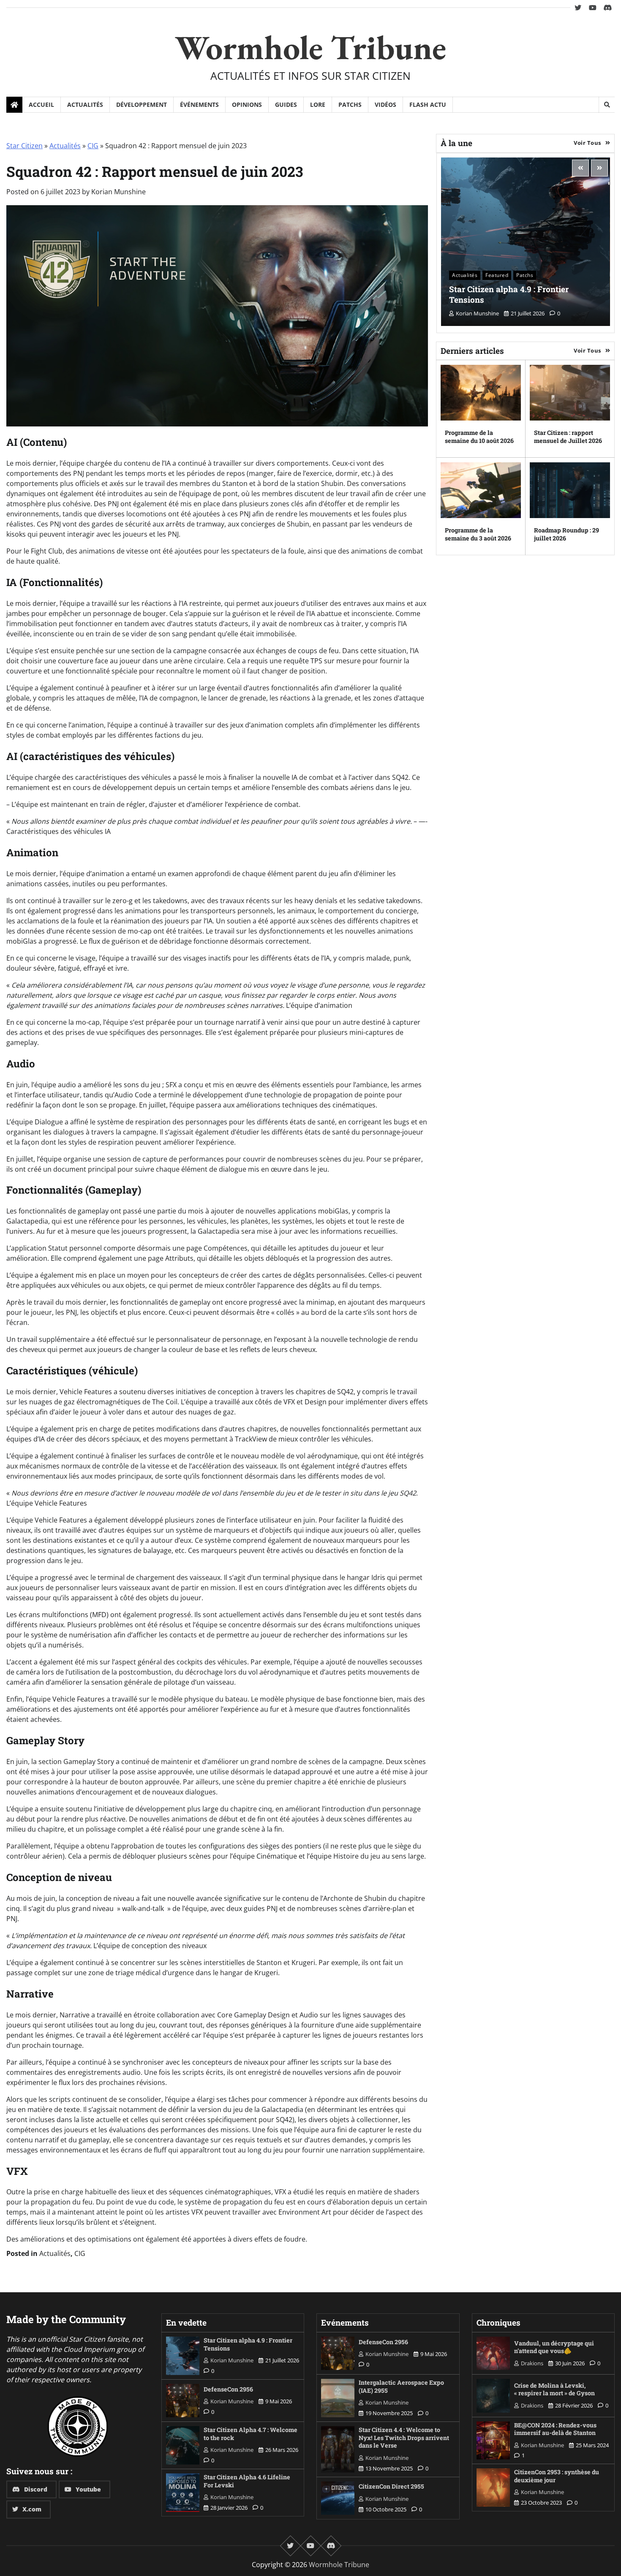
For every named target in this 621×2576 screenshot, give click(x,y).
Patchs (350, 105)
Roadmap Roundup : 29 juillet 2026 (567, 535)
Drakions (532, 2363)
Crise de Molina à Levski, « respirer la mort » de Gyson (554, 2389)
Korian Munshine (118, 192)
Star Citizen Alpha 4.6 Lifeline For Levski (247, 2481)
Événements (199, 105)
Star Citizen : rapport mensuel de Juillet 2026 (568, 437)
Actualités (85, 105)
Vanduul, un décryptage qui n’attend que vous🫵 (554, 2347)
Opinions (247, 105)
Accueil (41, 105)
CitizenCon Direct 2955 (391, 2486)
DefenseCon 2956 (228, 2389)
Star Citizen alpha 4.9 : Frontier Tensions (509, 294)
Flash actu (428, 105)
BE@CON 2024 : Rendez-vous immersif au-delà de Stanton (555, 2429)
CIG (93, 146)
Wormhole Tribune (310, 47)
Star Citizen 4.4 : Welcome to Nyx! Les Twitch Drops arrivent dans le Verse (404, 2438)
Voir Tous (587, 143)
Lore (318, 105)
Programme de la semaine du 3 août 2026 (478, 535)
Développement (142, 105)
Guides (286, 105)
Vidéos (385, 105)
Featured (497, 275)
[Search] (607, 105)
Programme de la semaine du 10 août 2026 (479, 437)
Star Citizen (25, 146)
